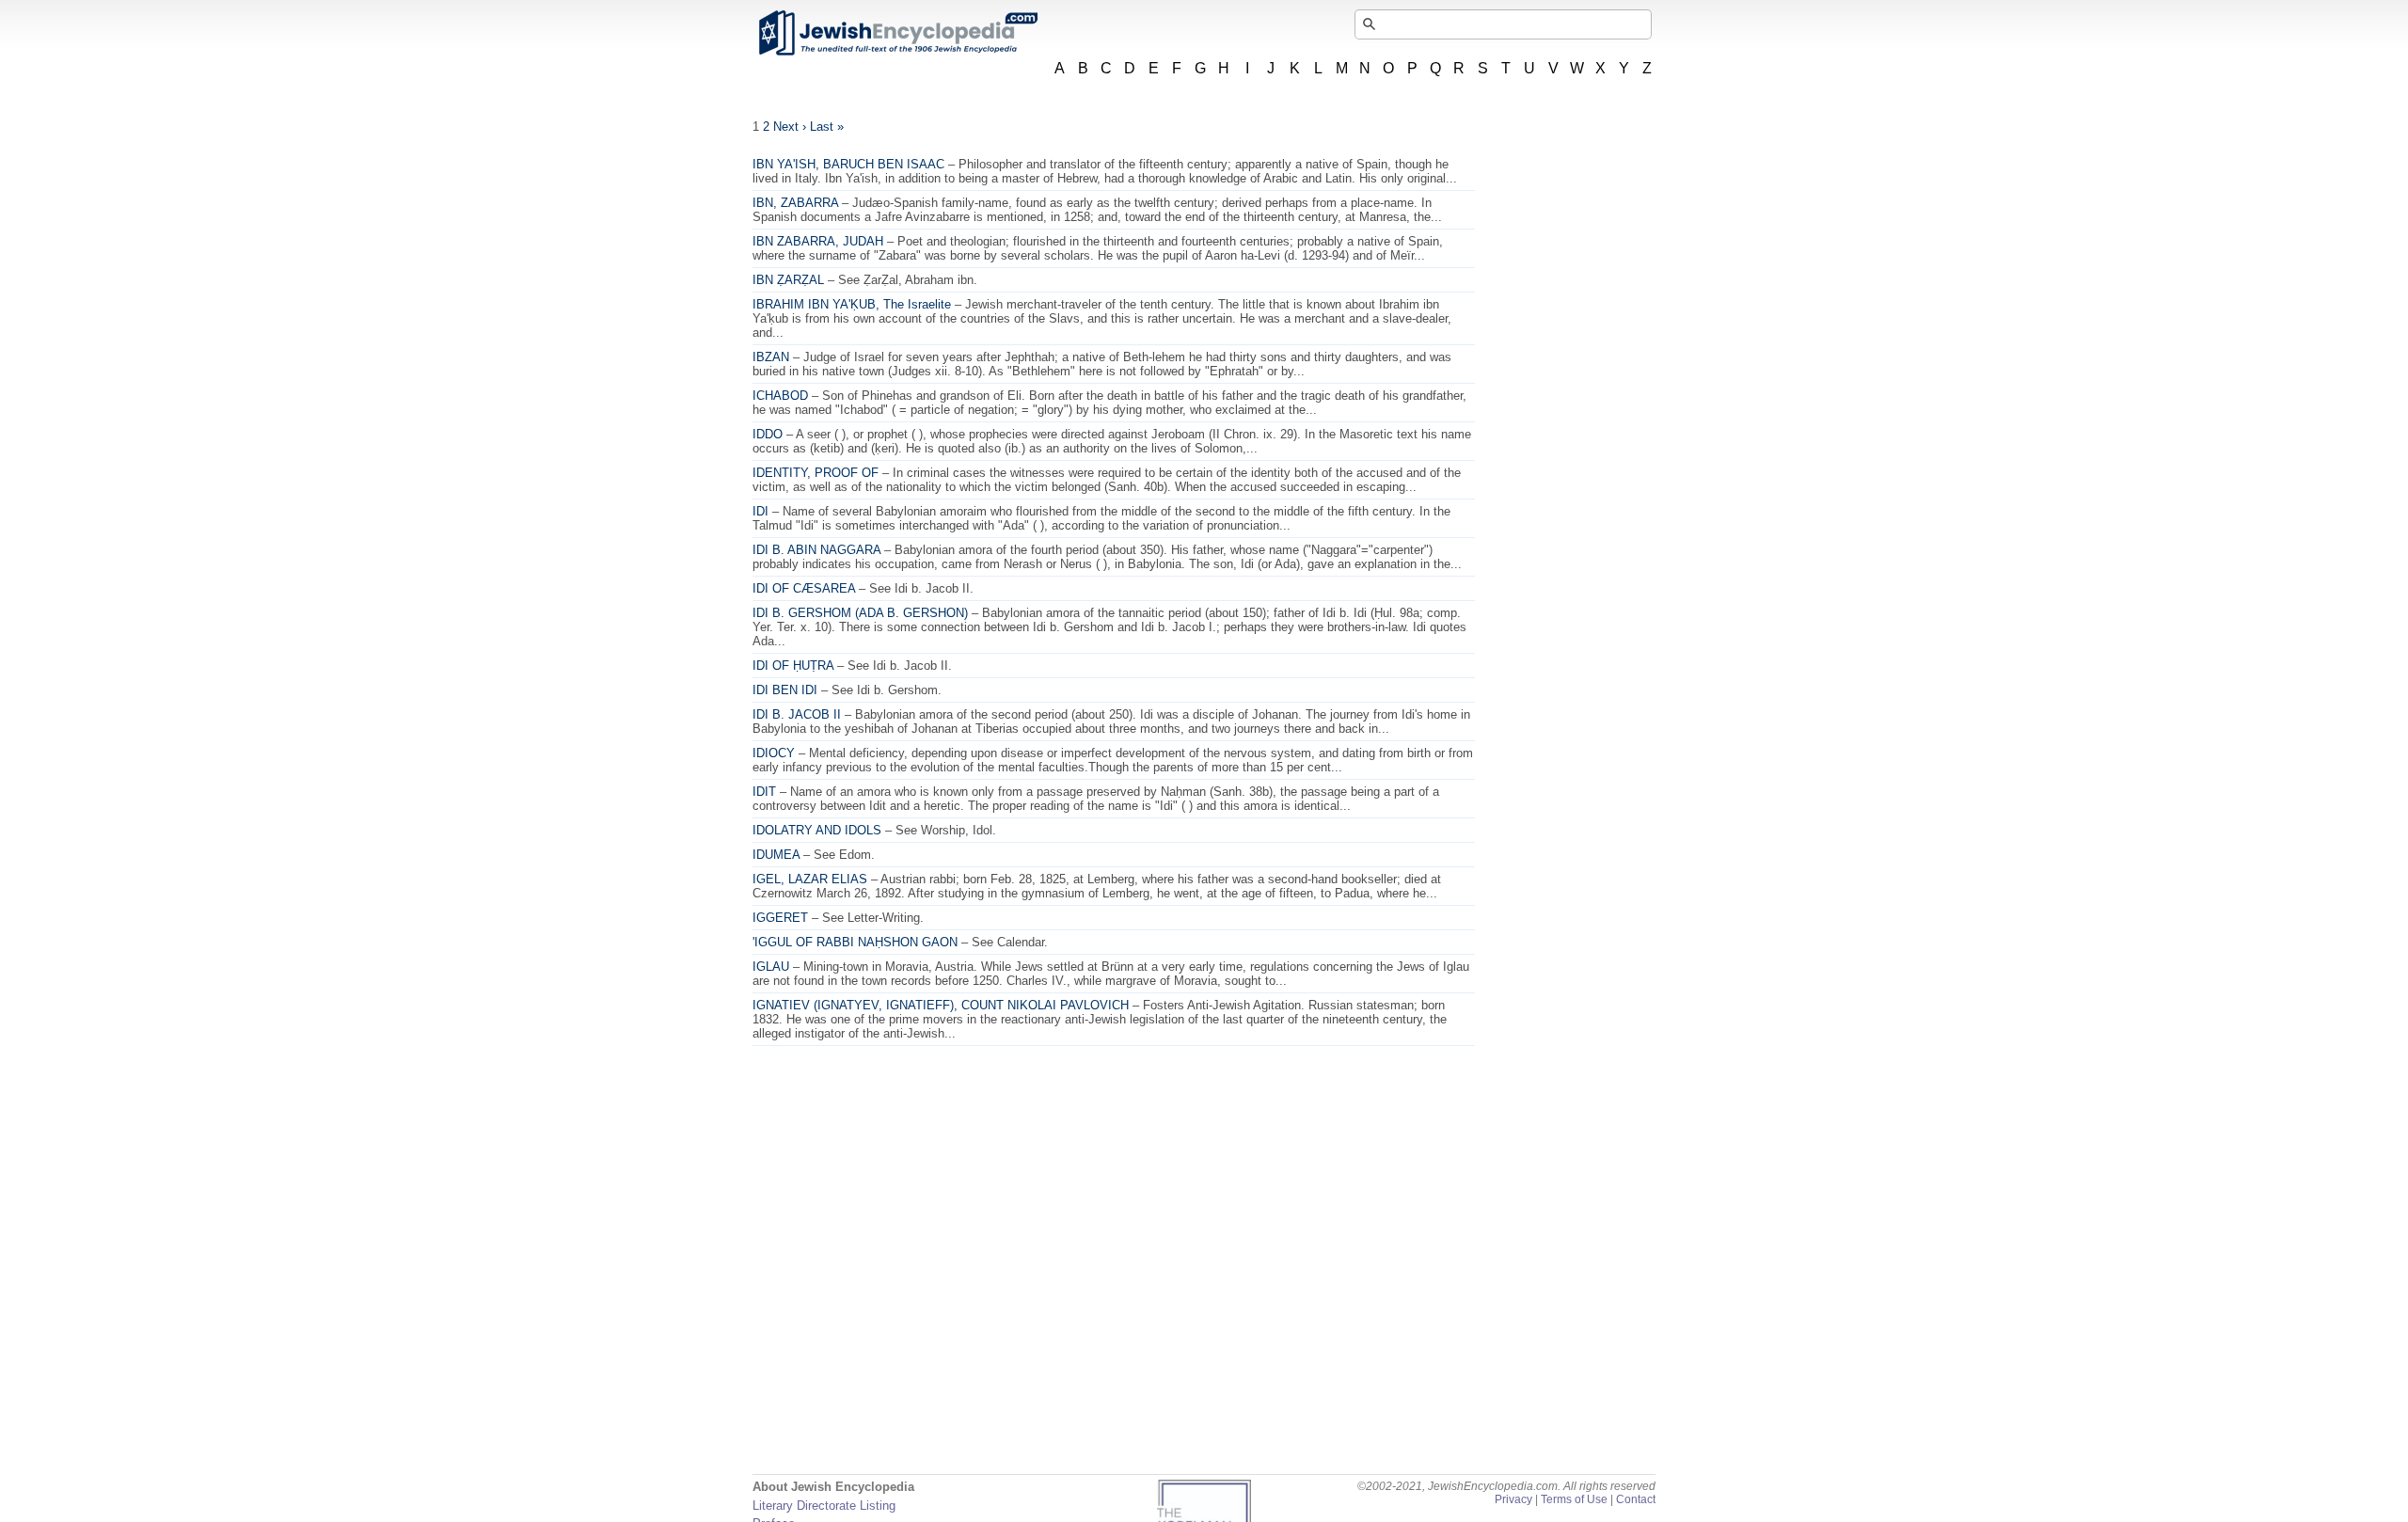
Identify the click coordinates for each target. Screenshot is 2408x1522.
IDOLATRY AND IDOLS (817, 830)
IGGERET (780, 918)
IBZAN (771, 357)
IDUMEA (776, 855)
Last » (827, 127)
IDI (760, 511)
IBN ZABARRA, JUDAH (818, 241)
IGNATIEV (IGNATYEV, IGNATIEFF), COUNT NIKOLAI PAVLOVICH (941, 1005)
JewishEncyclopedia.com (897, 33)
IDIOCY (774, 753)
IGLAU (771, 967)
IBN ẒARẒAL (788, 280)
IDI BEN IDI (785, 690)
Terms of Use (1574, 1499)
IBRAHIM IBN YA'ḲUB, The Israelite (852, 304)
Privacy (1513, 1499)
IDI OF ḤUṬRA (793, 666)
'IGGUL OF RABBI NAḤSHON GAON (855, 942)
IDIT (764, 792)
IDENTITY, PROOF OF (816, 473)
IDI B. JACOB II (797, 714)
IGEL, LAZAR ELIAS (810, 879)
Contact (1636, 1499)
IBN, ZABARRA (795, 203)
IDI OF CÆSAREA (804, 588)
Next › (790, 127)
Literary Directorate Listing (824, 1506)
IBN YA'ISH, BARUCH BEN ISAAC (848, 164)
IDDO (768, 434)
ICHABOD (780, 396)
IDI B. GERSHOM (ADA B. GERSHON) (860, 613)
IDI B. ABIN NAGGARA (816, 550)
